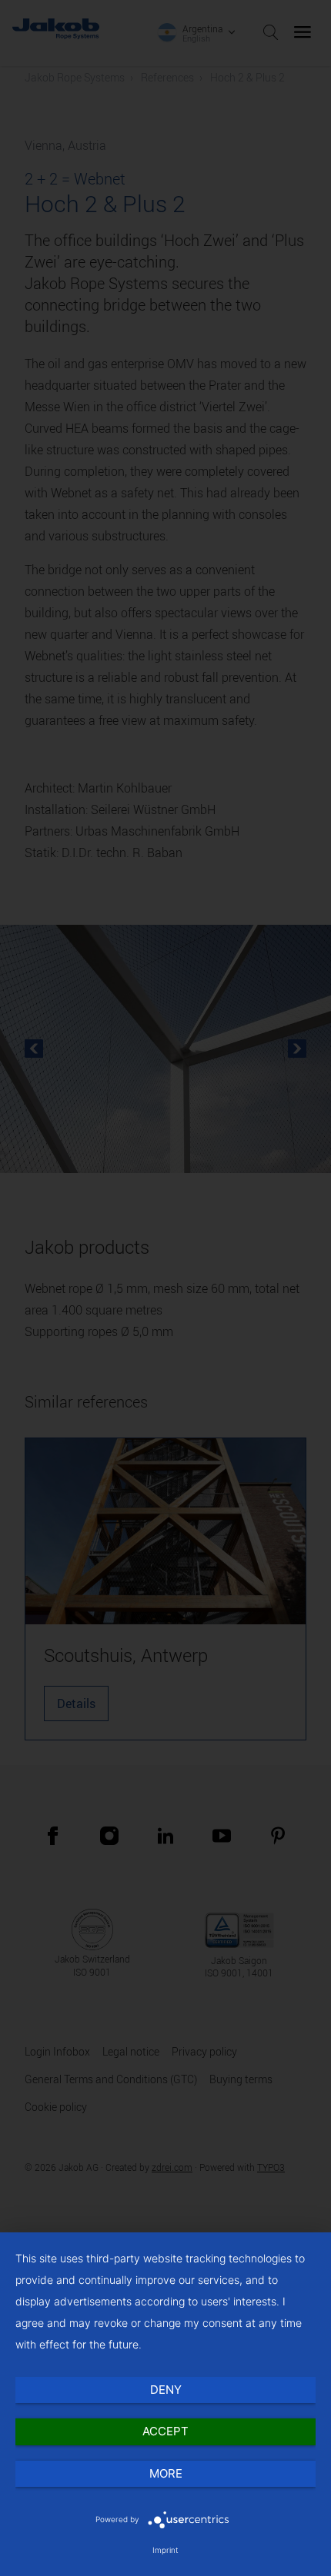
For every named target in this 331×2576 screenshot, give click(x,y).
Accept (165, 2431)
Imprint (165, 2550)
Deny (166, 2390)
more (166, 2473)
